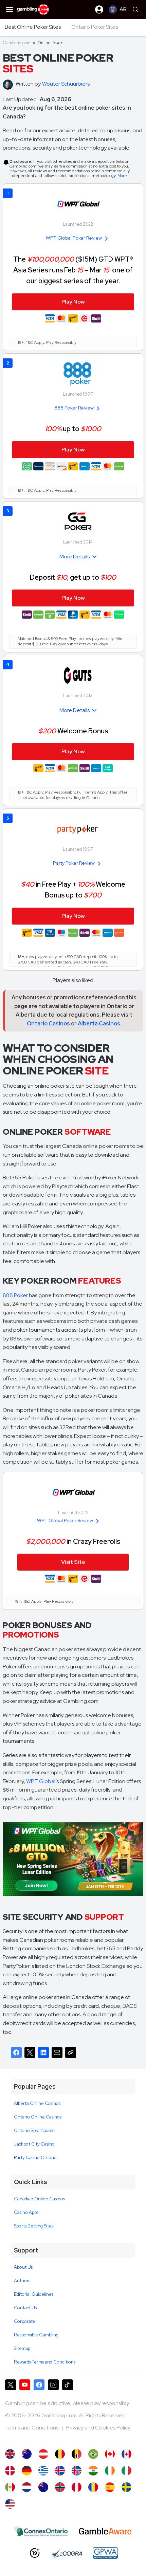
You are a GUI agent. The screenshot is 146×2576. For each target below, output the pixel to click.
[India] (93, 2471)
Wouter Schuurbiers (66, 84)
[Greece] (43, 2471)
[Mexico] (10, 2487)
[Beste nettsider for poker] (60, 2487)
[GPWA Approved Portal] (105, 2553)
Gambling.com (17, 43)
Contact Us (25, 2308)
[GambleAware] (105, 2531)
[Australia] (27, 2454)
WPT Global (41, 1781)
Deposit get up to (73, 577)
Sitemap (22, 2348)
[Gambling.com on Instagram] (53, 2385)
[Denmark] (10, 2471)
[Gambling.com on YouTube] (25, 2385)
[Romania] (93, 2487)
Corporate (25, 2321)
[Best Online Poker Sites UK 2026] (10, 2454)
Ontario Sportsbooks (35, 2130)
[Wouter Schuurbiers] (9, 85)
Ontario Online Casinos (38, 2117)
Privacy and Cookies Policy (98, 2428)
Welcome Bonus (73, 731)
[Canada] (126, 2454)
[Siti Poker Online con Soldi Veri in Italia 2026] (126, 2471)
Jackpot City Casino (34, 2144)
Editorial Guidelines (34, 2294)
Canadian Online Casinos (39, 2199)
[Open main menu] (10, 9)
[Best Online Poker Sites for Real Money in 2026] (10, 2504)
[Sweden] (126, 2487)
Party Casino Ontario (35, 2158)
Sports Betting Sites (34, 2226)
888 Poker (15, 1295)
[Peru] (77, 2487)
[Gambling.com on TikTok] (68, 2385)
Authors (22, 2281)
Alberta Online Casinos (37, 2103)
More (122, 176)
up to (73, 429)
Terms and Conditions (32, 2428)
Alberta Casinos (99, 1024)
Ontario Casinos (48, 1024)
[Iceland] (60, 2471)
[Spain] (110, 2487)
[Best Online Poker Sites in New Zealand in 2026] (43, 2487)
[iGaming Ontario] (41, 2531)
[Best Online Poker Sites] (110, 2454)
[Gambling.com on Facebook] (39, 2385)
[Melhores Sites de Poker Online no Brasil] (93, 2454)
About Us (23, 2267)
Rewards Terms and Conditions (45, 2362)
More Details (75, 557)
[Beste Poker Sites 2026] (27, 2487)
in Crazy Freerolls (73, 1541)
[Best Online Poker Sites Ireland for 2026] (110, 2471)
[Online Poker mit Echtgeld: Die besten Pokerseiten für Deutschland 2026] (27, 2471)
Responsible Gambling (36, 2335)
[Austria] (43, 2454)
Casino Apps (26, 2212)
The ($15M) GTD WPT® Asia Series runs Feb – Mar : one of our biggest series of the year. (73, 270)
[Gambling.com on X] (11, 2385)
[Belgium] (60, 2454)
